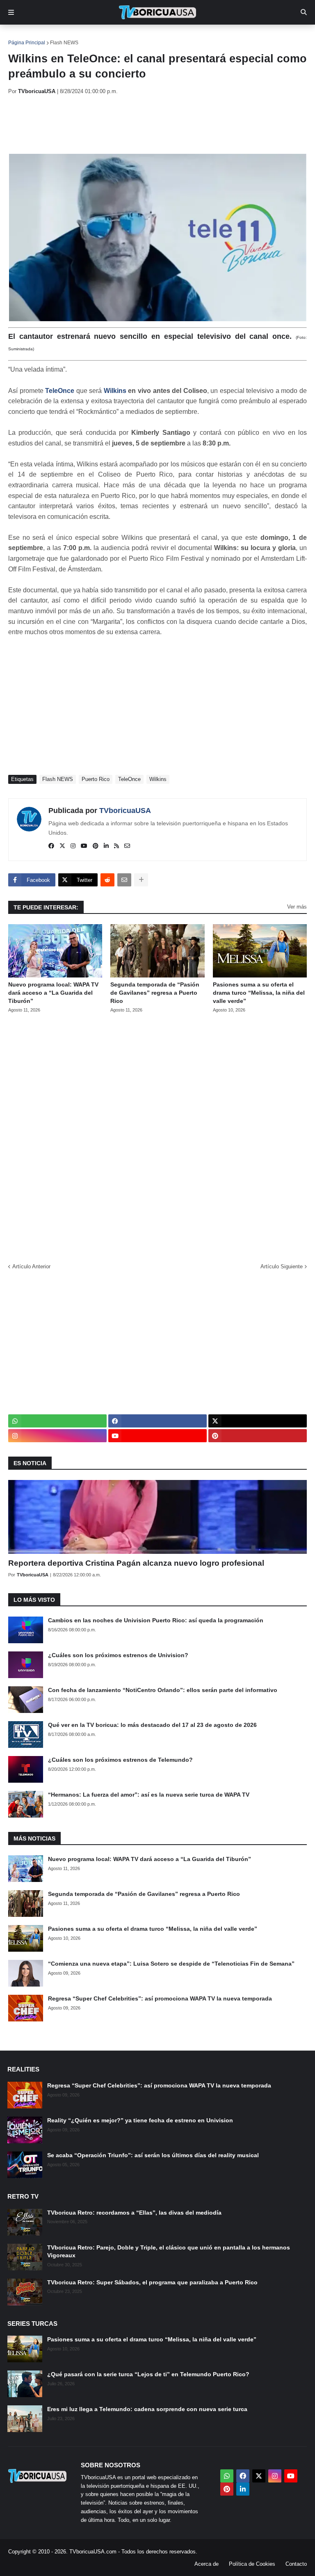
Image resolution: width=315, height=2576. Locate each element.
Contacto (296, 2564)
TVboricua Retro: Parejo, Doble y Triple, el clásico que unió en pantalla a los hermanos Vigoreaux (169, 2252)
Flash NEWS (64, 43)
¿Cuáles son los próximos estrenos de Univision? (118, 1655)
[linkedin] (106, 846)
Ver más (297, 907)
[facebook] (51, 846)
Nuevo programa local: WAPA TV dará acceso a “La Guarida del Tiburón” (53, 992)
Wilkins (115, 391)
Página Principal (27, 43)
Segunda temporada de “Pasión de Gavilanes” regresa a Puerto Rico (155, 992)
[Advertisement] (157, 124)
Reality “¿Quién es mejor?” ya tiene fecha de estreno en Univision (140, 2120)
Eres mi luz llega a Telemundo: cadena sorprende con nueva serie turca (147, 2409)
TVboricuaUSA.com (93, 2552)
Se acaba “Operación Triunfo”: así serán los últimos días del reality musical (153, 2155)
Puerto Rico (96, 779)
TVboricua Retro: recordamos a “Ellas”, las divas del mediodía (134, 2213)
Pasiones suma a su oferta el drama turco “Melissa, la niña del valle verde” (259, 992)
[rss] (116, 846)
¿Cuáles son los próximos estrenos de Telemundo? (120, 1760)
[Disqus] (157, 1135)
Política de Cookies (252, 2564)
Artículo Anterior (31, 1266)
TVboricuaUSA (125, 811)
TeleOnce (60, 391)
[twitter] (62, 846)
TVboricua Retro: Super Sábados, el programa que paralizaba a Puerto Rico (152, 2282)
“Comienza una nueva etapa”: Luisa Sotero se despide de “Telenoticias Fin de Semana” (171, 1964)
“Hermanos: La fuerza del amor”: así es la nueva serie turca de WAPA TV (149, 1795)
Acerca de (207, 2564)
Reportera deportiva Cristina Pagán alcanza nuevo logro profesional (136, 1563)
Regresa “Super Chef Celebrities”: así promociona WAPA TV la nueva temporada (160, 1998)
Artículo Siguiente (282, 1266)
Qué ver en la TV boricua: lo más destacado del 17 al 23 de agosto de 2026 (152, 1725)
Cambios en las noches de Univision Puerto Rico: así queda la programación (156, 1620)
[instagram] (73, 846)
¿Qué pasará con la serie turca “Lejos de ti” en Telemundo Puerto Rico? (148, 2374)
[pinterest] (96, 846)
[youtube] (84, 846)
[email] (127, 846)
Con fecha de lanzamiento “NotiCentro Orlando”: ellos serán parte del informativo (163, 1690)
